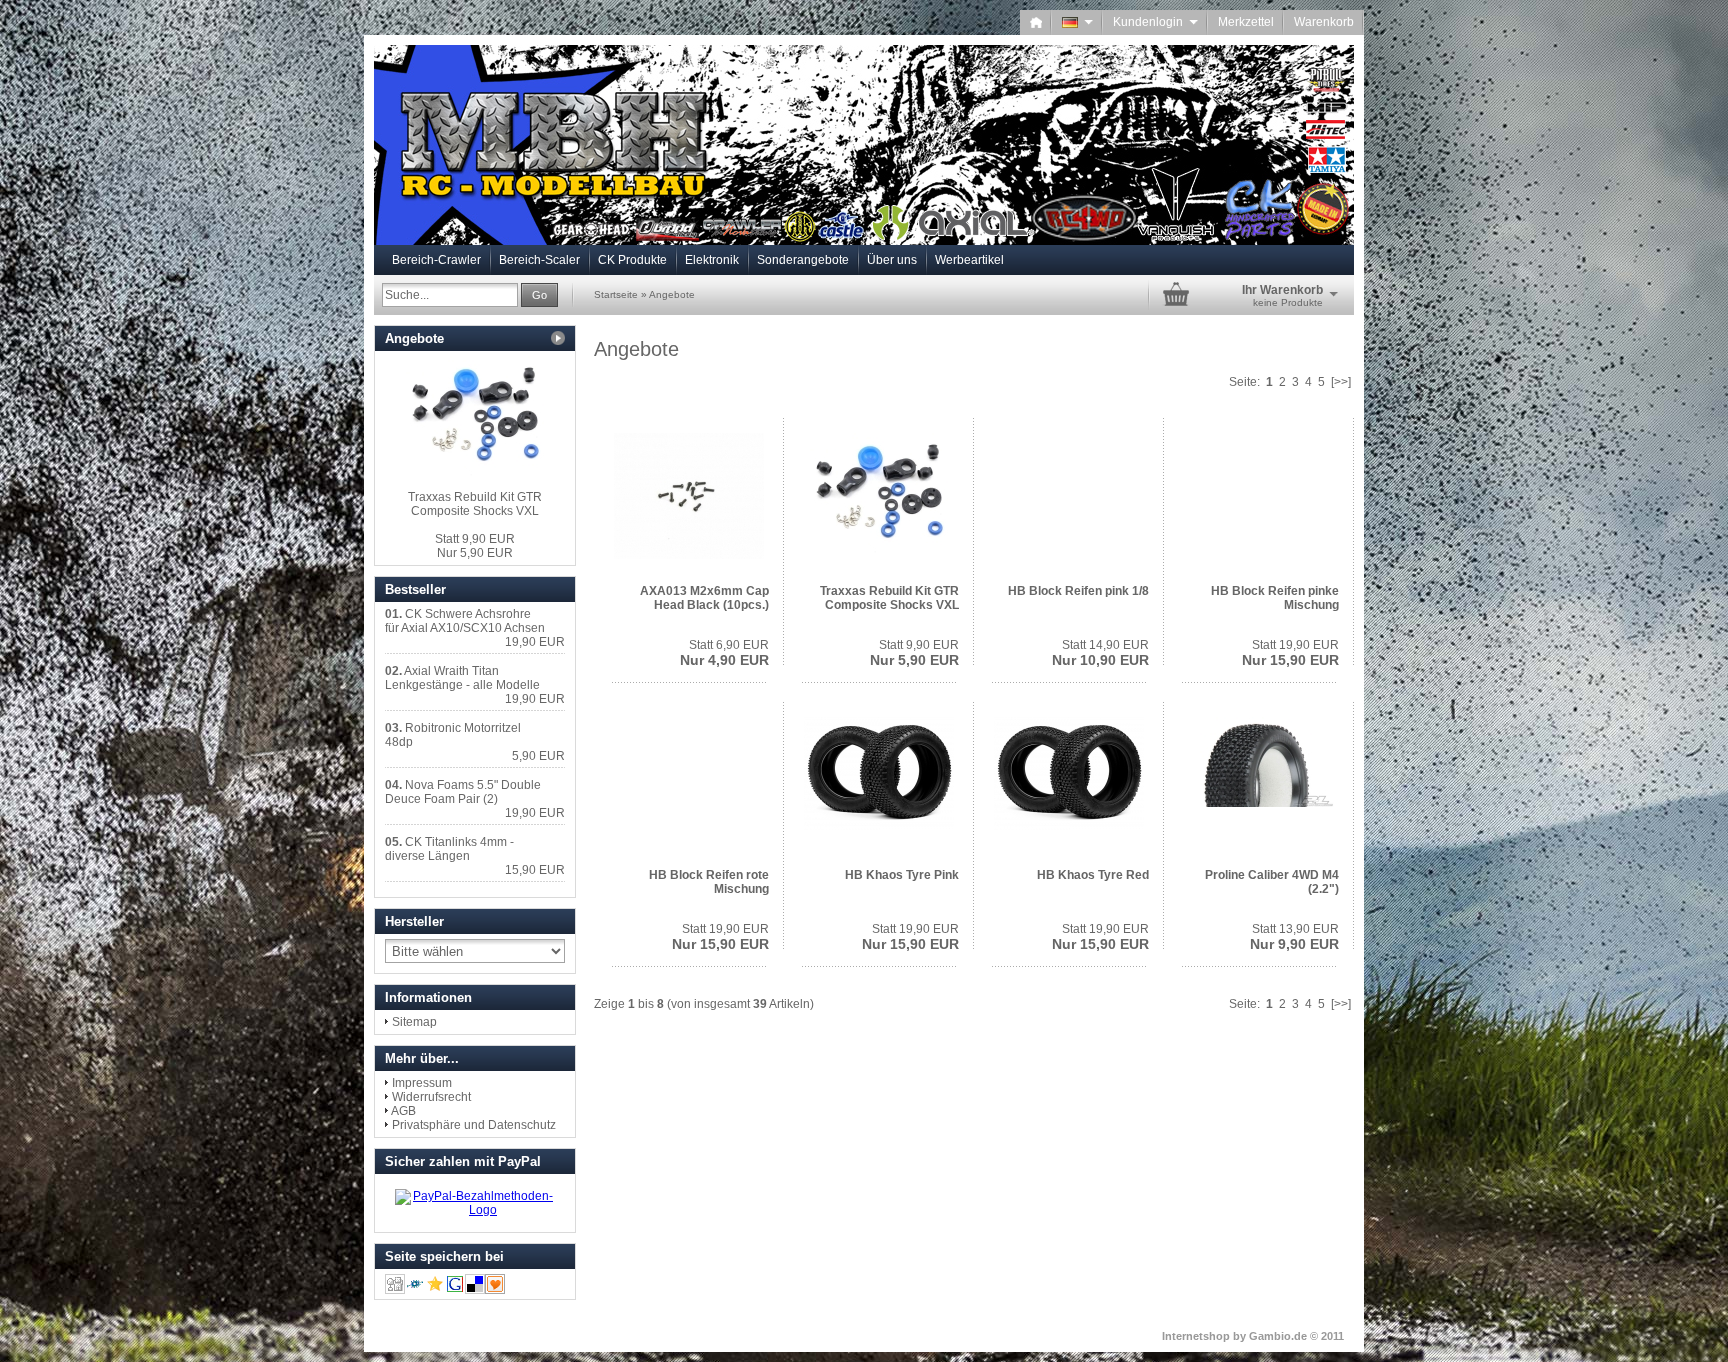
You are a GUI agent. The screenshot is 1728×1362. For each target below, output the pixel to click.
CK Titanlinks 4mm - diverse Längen (449, 849)
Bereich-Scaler (539, 260)
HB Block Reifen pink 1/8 (1078, 591)
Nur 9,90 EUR (1294, 937)
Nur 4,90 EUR (724, 653)
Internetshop (1196, 1336)
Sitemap (414, 1022)
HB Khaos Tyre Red (1093, 875)
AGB (403, 1111)
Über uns (892, 260)
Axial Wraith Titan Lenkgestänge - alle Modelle (462, 678)
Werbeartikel (969, 260)
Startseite (616, 294)
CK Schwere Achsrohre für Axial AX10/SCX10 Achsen (465, 621)
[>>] (1341, 382)
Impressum (422, 1083)
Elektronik (712, 260)
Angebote (672, 294)
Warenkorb (1324, 22)
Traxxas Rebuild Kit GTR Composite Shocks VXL (889, 598)
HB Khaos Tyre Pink (902, 875)
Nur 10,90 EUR (1100, 653)
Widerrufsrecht (431, 1097)
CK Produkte (632, 260)
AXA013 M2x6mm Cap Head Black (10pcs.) (704, 598)
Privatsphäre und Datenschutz (474, 1125)
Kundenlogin (1155, 22)
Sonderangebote (803, 260)
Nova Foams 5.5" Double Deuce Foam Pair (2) (463, 792)
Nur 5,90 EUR (914, 653)
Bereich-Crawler (436, 260)
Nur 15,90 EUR (1290, 653)
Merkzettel (1246, 22)
